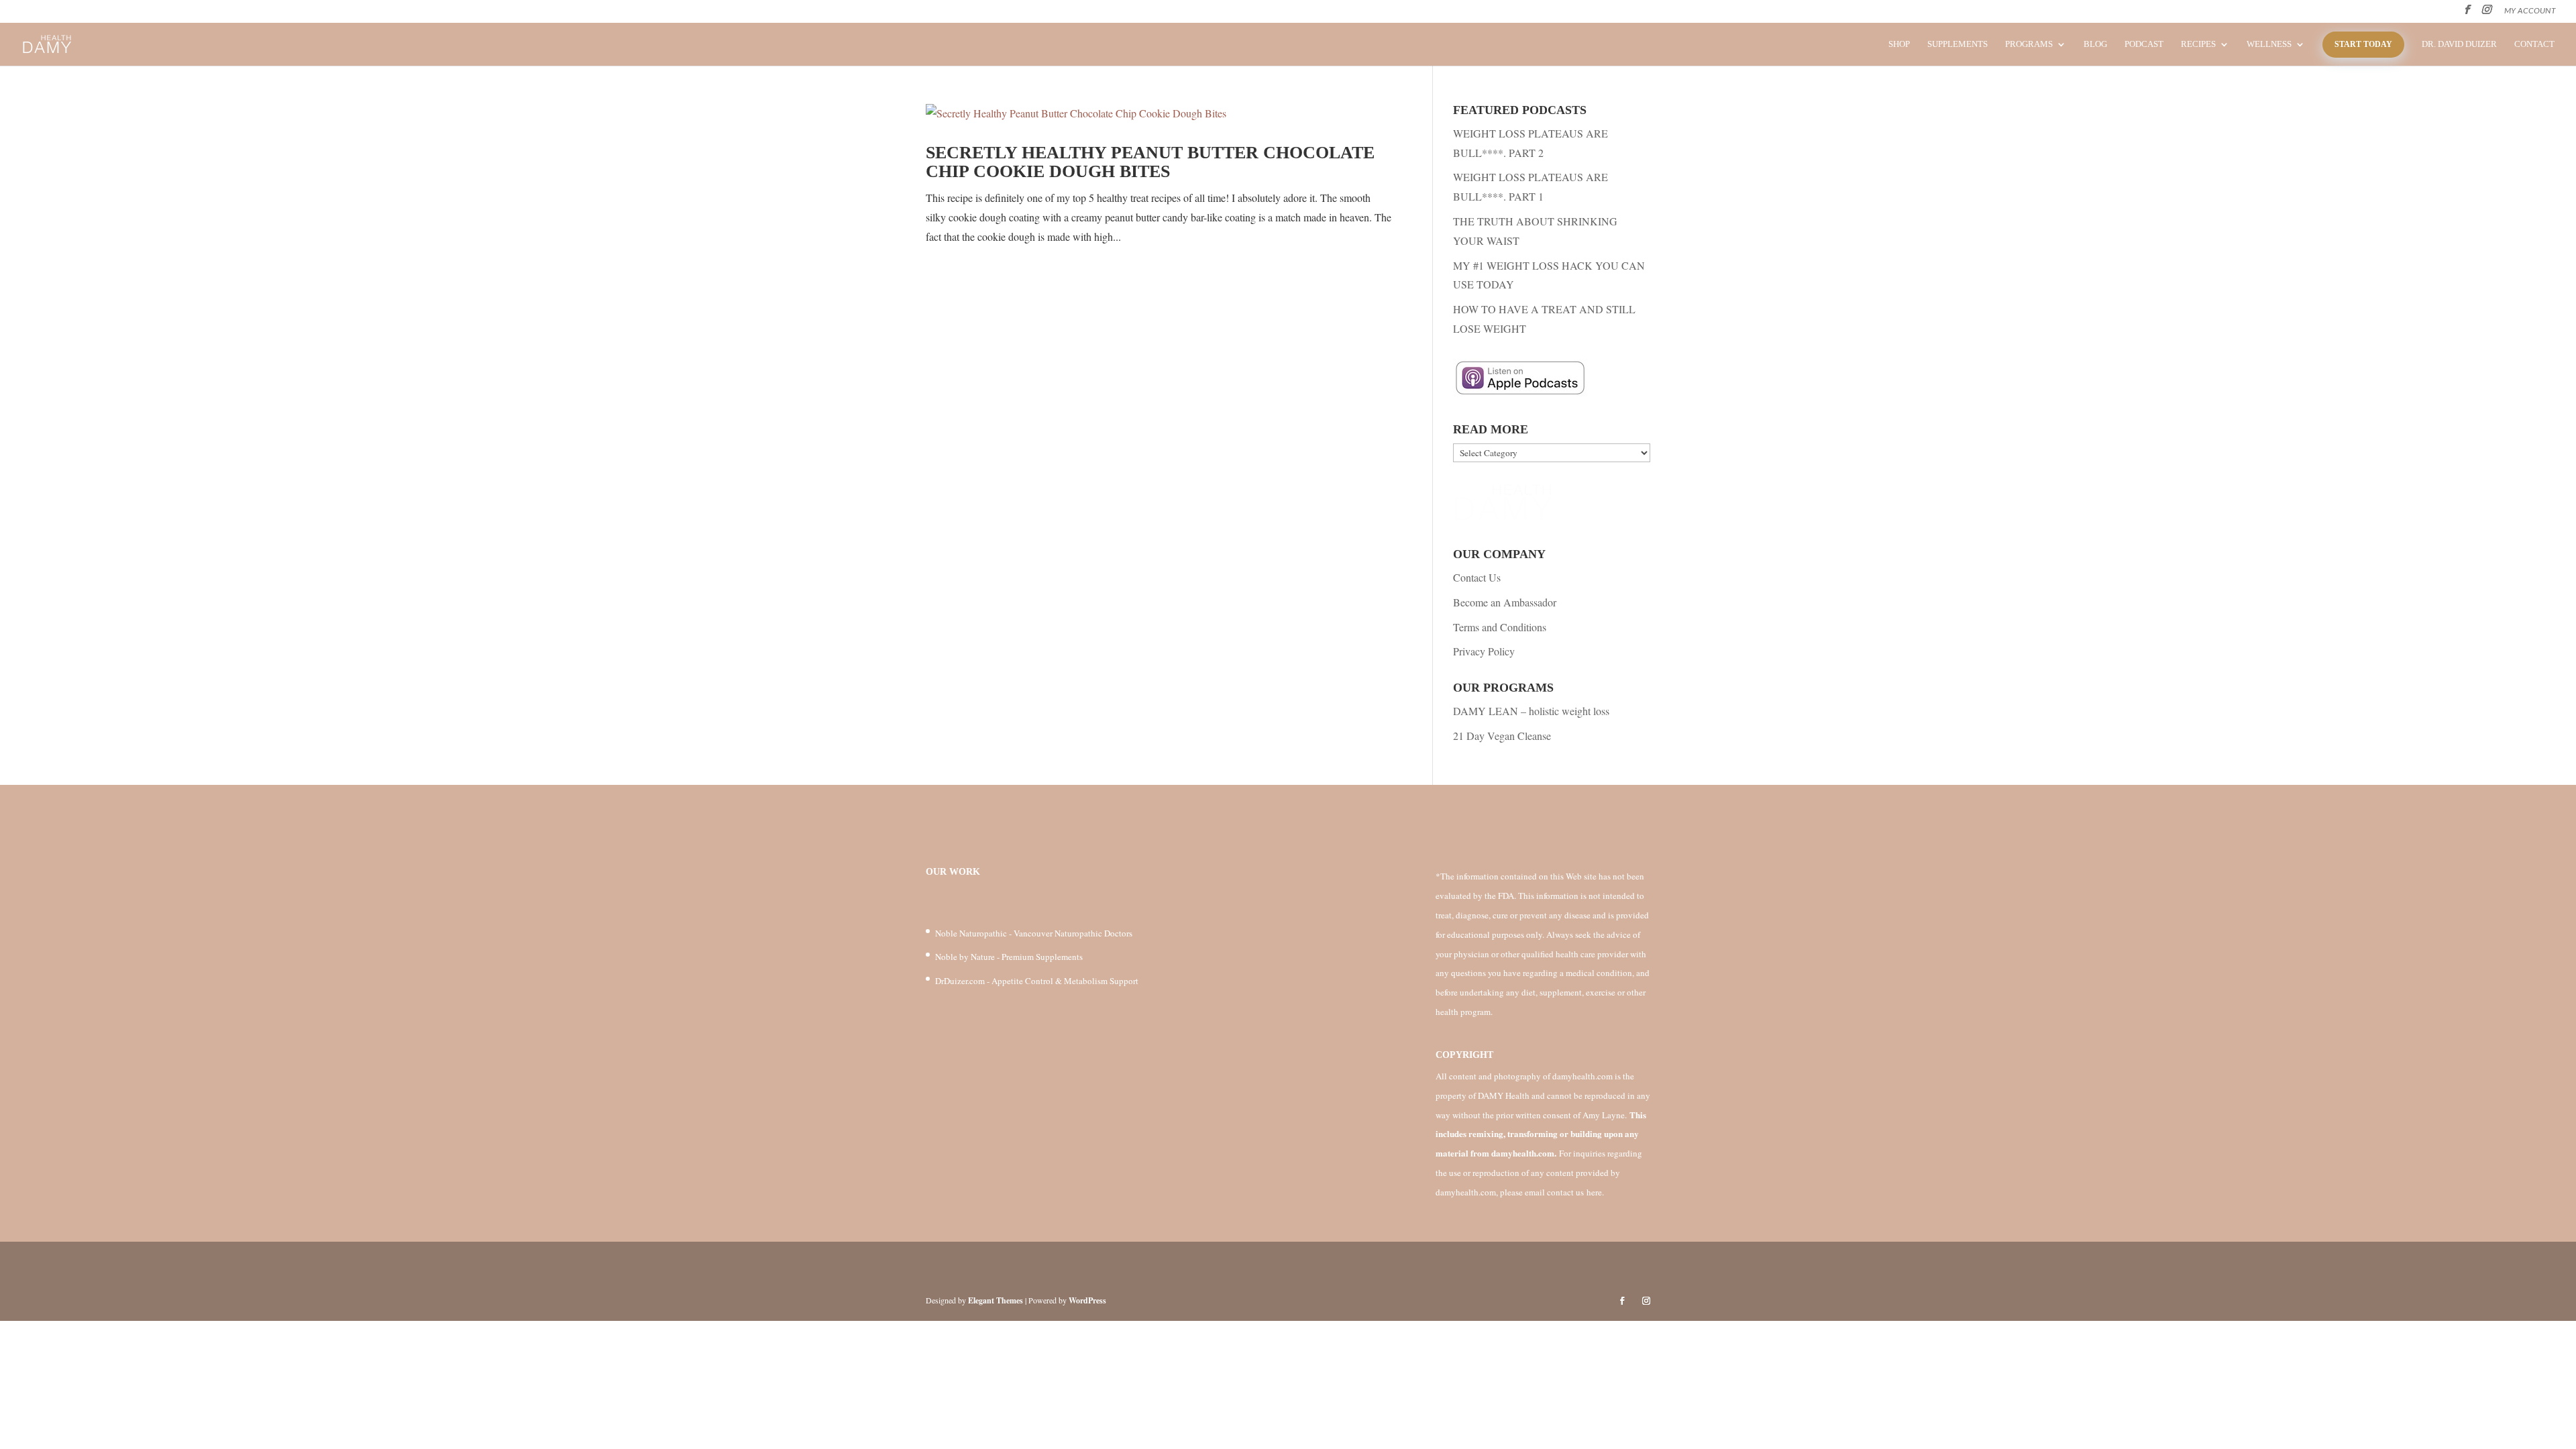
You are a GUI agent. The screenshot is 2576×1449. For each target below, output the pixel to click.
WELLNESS (2269, 44)
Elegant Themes (996, 1300)
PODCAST (2144, 44)
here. (1595, 1192)
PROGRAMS (2029, 44)
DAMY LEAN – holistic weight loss (1531, 711)
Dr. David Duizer (2459, 44)
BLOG (2095, 44)
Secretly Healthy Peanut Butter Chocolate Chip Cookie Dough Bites (1150, 162)
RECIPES (2198, 44)
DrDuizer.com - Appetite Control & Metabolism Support (1037, 981)
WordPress (1087, 1300)
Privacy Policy (1484, 651)
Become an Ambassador (1505, 602)
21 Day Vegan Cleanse (1502, 736)
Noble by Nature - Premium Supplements (1009, 957)
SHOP (1899, 44)
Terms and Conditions (1500, 627)
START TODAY (2363, 44)
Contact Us (1477, 577)
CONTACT (2534, 44)
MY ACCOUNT (2530, 11)
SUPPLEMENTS (1957, 44)
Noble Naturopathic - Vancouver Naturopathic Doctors (1034, 933)
